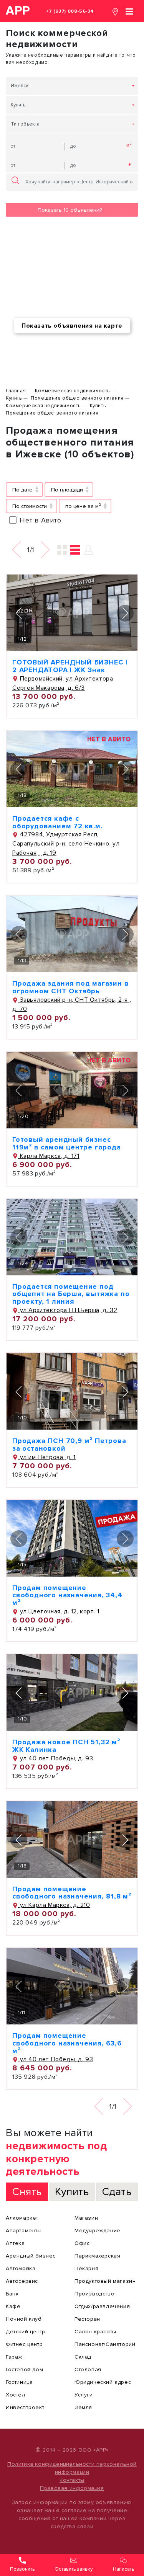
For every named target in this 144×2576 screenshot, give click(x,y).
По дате (22, 490)
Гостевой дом (24, 2369)
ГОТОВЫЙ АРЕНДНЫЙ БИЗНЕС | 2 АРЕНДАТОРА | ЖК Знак (70, 666)
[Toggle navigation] (129, 11)
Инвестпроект (25, 2407)
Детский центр (26, 2332)
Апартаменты (24, 2231)
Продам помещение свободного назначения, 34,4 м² (67, 1595)
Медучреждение (98, 2231)
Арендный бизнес (31, 2256)
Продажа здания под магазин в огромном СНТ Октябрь (70, 987)
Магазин (86, 2218)
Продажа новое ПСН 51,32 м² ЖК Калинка (66, 1746)
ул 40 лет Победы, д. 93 (55, 1758)
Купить (18, 105)
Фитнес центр (24, 2344)
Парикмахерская (97, 2256)
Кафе (13, 2306)
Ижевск (20, 86)
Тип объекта (25, 124)
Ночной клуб (24, 2319)
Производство (94, 2294)
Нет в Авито (41, 520)
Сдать (117, 2192)
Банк (12, 2294)
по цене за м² (83, 506)
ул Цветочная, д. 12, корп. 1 (59, 1611)
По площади (67, 490)
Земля (83, 2407)
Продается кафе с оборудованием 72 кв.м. (57, 822)
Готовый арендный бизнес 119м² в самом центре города (67, 1143)
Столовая (88, 2369)
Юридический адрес (103, 2382)
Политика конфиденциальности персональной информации (72, 2468)
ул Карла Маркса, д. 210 (54, 1905)
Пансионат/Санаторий (105, 2344)
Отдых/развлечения (102, 2306)
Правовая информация (72, 2488)
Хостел (16, 2395)
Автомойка (21, 2268)
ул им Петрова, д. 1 (47, 1457)
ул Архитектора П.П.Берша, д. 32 (68, 1310)
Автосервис (22, 2281)
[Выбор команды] (89, 550)
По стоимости (30, 506)
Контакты (72, 2480)
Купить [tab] (72, 2192)
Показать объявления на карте (72, 326)
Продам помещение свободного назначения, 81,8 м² (72, 1893)
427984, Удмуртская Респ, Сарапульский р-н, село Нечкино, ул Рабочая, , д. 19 (66, 844)
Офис (82, 2243)
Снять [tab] (27, 2192)
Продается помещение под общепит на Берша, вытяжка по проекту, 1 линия (71, 1294)
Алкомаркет (22, 2218)
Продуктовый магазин (105, 2281)
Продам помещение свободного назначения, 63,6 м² (67, 2043)
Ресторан (87, 2319)
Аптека (15, 2243)
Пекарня (86, 2268)
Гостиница (19, 2382)
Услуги (84, 2395)
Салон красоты (95, 2332)
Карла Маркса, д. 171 (49, 1156)
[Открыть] (72, 613)
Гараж (14, 2357)
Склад (83, 2357)
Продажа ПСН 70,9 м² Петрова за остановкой (69, 1445)
